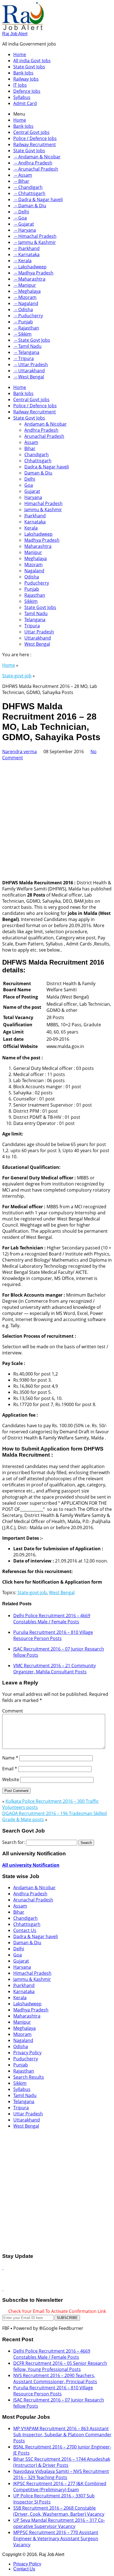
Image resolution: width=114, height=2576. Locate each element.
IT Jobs (20, 85)
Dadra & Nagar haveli (47, 467)
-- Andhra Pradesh (33, 163)
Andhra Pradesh (41, 430)
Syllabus (22, 97)
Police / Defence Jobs (35, 138)
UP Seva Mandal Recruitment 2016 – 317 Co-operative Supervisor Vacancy (59, 2523)
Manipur (33, 552)
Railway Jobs (26, 79)
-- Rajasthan (26, 328)
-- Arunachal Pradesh (36, 169)
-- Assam (23, 175)
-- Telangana (26, 352)
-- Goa (20, 218)
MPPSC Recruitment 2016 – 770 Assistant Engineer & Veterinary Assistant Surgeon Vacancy (56, 2538)
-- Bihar (21, 181)
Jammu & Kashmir (43, 510)
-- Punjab (23, 322)
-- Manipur (25, 285)
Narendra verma (20, 752)
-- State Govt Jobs (32, 340)
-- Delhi (21, 212)
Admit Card (25, 103)
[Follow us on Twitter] (3, 2289)
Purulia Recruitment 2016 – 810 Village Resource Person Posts (53, 1635)
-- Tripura (24, 358)
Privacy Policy (27, 2053)
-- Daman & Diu (30, 206)
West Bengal (37, 644)
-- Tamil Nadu (27, 346)
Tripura (32, 626)
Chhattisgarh (38, 461)
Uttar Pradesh (39, 632)
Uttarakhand (38, 638)
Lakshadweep (38, 534)
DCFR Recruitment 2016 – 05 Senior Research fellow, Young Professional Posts (60, 2366)
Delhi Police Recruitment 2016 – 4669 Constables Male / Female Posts (52, 1619)
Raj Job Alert (15, 34)
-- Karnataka (26, 254)
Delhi (30, 479)
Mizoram (33, 565)
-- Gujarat (24, 224)
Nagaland (34, 571)
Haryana (33, 497)
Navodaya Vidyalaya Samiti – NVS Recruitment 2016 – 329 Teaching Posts (61, 2474)
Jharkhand (35, 516)
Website (11, 1779)
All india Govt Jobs (32, 61)
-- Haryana (25, 230)
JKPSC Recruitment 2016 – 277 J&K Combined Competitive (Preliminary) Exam (60, 2487)
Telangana (35, 620)
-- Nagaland (26, 303)
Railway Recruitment (35, 144)
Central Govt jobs (31, 132)
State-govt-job (17, 676)
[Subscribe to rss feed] (3, 2268)
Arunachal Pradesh (44, 436)
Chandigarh (37, 455)
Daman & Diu (38, 473)
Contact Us (25, 1930)
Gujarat (32, 491)
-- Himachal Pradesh (35, 236)
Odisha (32, 577)
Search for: (14, 1842)
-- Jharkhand (26, 248)
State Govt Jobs (29, 67)
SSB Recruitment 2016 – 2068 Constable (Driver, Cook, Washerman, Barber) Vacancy (59, 2511)
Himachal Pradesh (43, 503)
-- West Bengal (29, 377)
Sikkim (31, 601)
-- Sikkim (22, 334)
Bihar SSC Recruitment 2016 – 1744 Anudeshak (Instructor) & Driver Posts (62, 2462)
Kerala (31, 528)
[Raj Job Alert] (23, 28)
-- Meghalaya (27, 291)
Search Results (29, 2077)
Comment (13, 1711)
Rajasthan (35, 595)
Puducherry (37, 583)
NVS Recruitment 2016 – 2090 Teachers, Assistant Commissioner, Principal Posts (55, 2378)
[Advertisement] (57, 818)
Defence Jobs (27, 91)
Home (20, 54)
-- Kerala (22, 261)
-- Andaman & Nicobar (37, 157)
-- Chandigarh (28, 187)
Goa (29, 485)
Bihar (30, 448)
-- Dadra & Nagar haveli (38, 199)
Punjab (32, 589)
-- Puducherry (28, 316)
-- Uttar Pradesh (31, 365)
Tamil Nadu (36, 613)
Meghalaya (36, 558)
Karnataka (35, 522)
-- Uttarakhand (29, 371)
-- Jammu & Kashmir (35, 242)
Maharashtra (38, 546)
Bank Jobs (23, 73)
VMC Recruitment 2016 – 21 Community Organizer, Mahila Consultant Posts (55, 1669)
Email (10, 1769)
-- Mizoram (25, 297)
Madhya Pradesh (42, 540)
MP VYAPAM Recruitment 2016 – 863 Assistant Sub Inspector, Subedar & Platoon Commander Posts (62, 2435)
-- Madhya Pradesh (33, 273)
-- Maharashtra (29, 279)
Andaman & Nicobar (46, 424)
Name (10, 1758)
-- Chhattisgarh (29, 193)
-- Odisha (23, 309)
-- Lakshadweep (30, 267)
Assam (31, 442)
